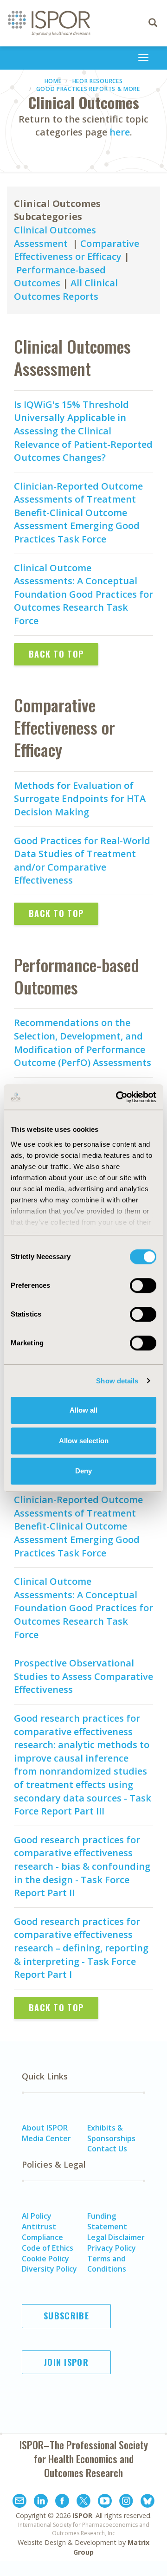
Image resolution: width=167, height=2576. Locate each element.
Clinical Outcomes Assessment (55, 237)
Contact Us (107, 2149)
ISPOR (82, 2515)
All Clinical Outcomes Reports (66, 290)
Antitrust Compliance (42, 2232)
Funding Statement (107, 2221)
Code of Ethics (48, 2248)
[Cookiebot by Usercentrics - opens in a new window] (118, 1097)
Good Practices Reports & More (88, 89)
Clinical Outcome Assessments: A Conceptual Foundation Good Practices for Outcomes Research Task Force (83, 594)
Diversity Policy (49, 2269)
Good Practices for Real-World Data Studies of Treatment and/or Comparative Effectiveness (82, 861)
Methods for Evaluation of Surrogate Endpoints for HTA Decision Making (80, 799)
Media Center (46, 2138)
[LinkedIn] (41, 2502)
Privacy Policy (112, 2248)
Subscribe (66, 2316)
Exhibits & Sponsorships (111, 2133)
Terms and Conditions (107, 2264)
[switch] (143, 1285)
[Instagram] (126, 2502)
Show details (117, 1381)
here (120, 132)
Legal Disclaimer (116, 2237)
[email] (19, 2502)
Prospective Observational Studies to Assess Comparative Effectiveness (83, 1676)
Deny (83, 1471)
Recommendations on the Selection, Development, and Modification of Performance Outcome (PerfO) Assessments (83, 1043)
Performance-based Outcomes (60, 277)
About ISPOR (45, 2128)
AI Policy (37, 2216)
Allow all (83, 1410)
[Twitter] (83, 2502)
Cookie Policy (45, 2259)
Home (53, 81)
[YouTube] (105, 2502)
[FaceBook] (62, 2502)
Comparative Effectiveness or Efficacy (77, 250)
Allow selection (84, 1441)
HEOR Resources (98, 81)
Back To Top (56, 654)
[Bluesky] (148, 2502)
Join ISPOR (66, 2362)
